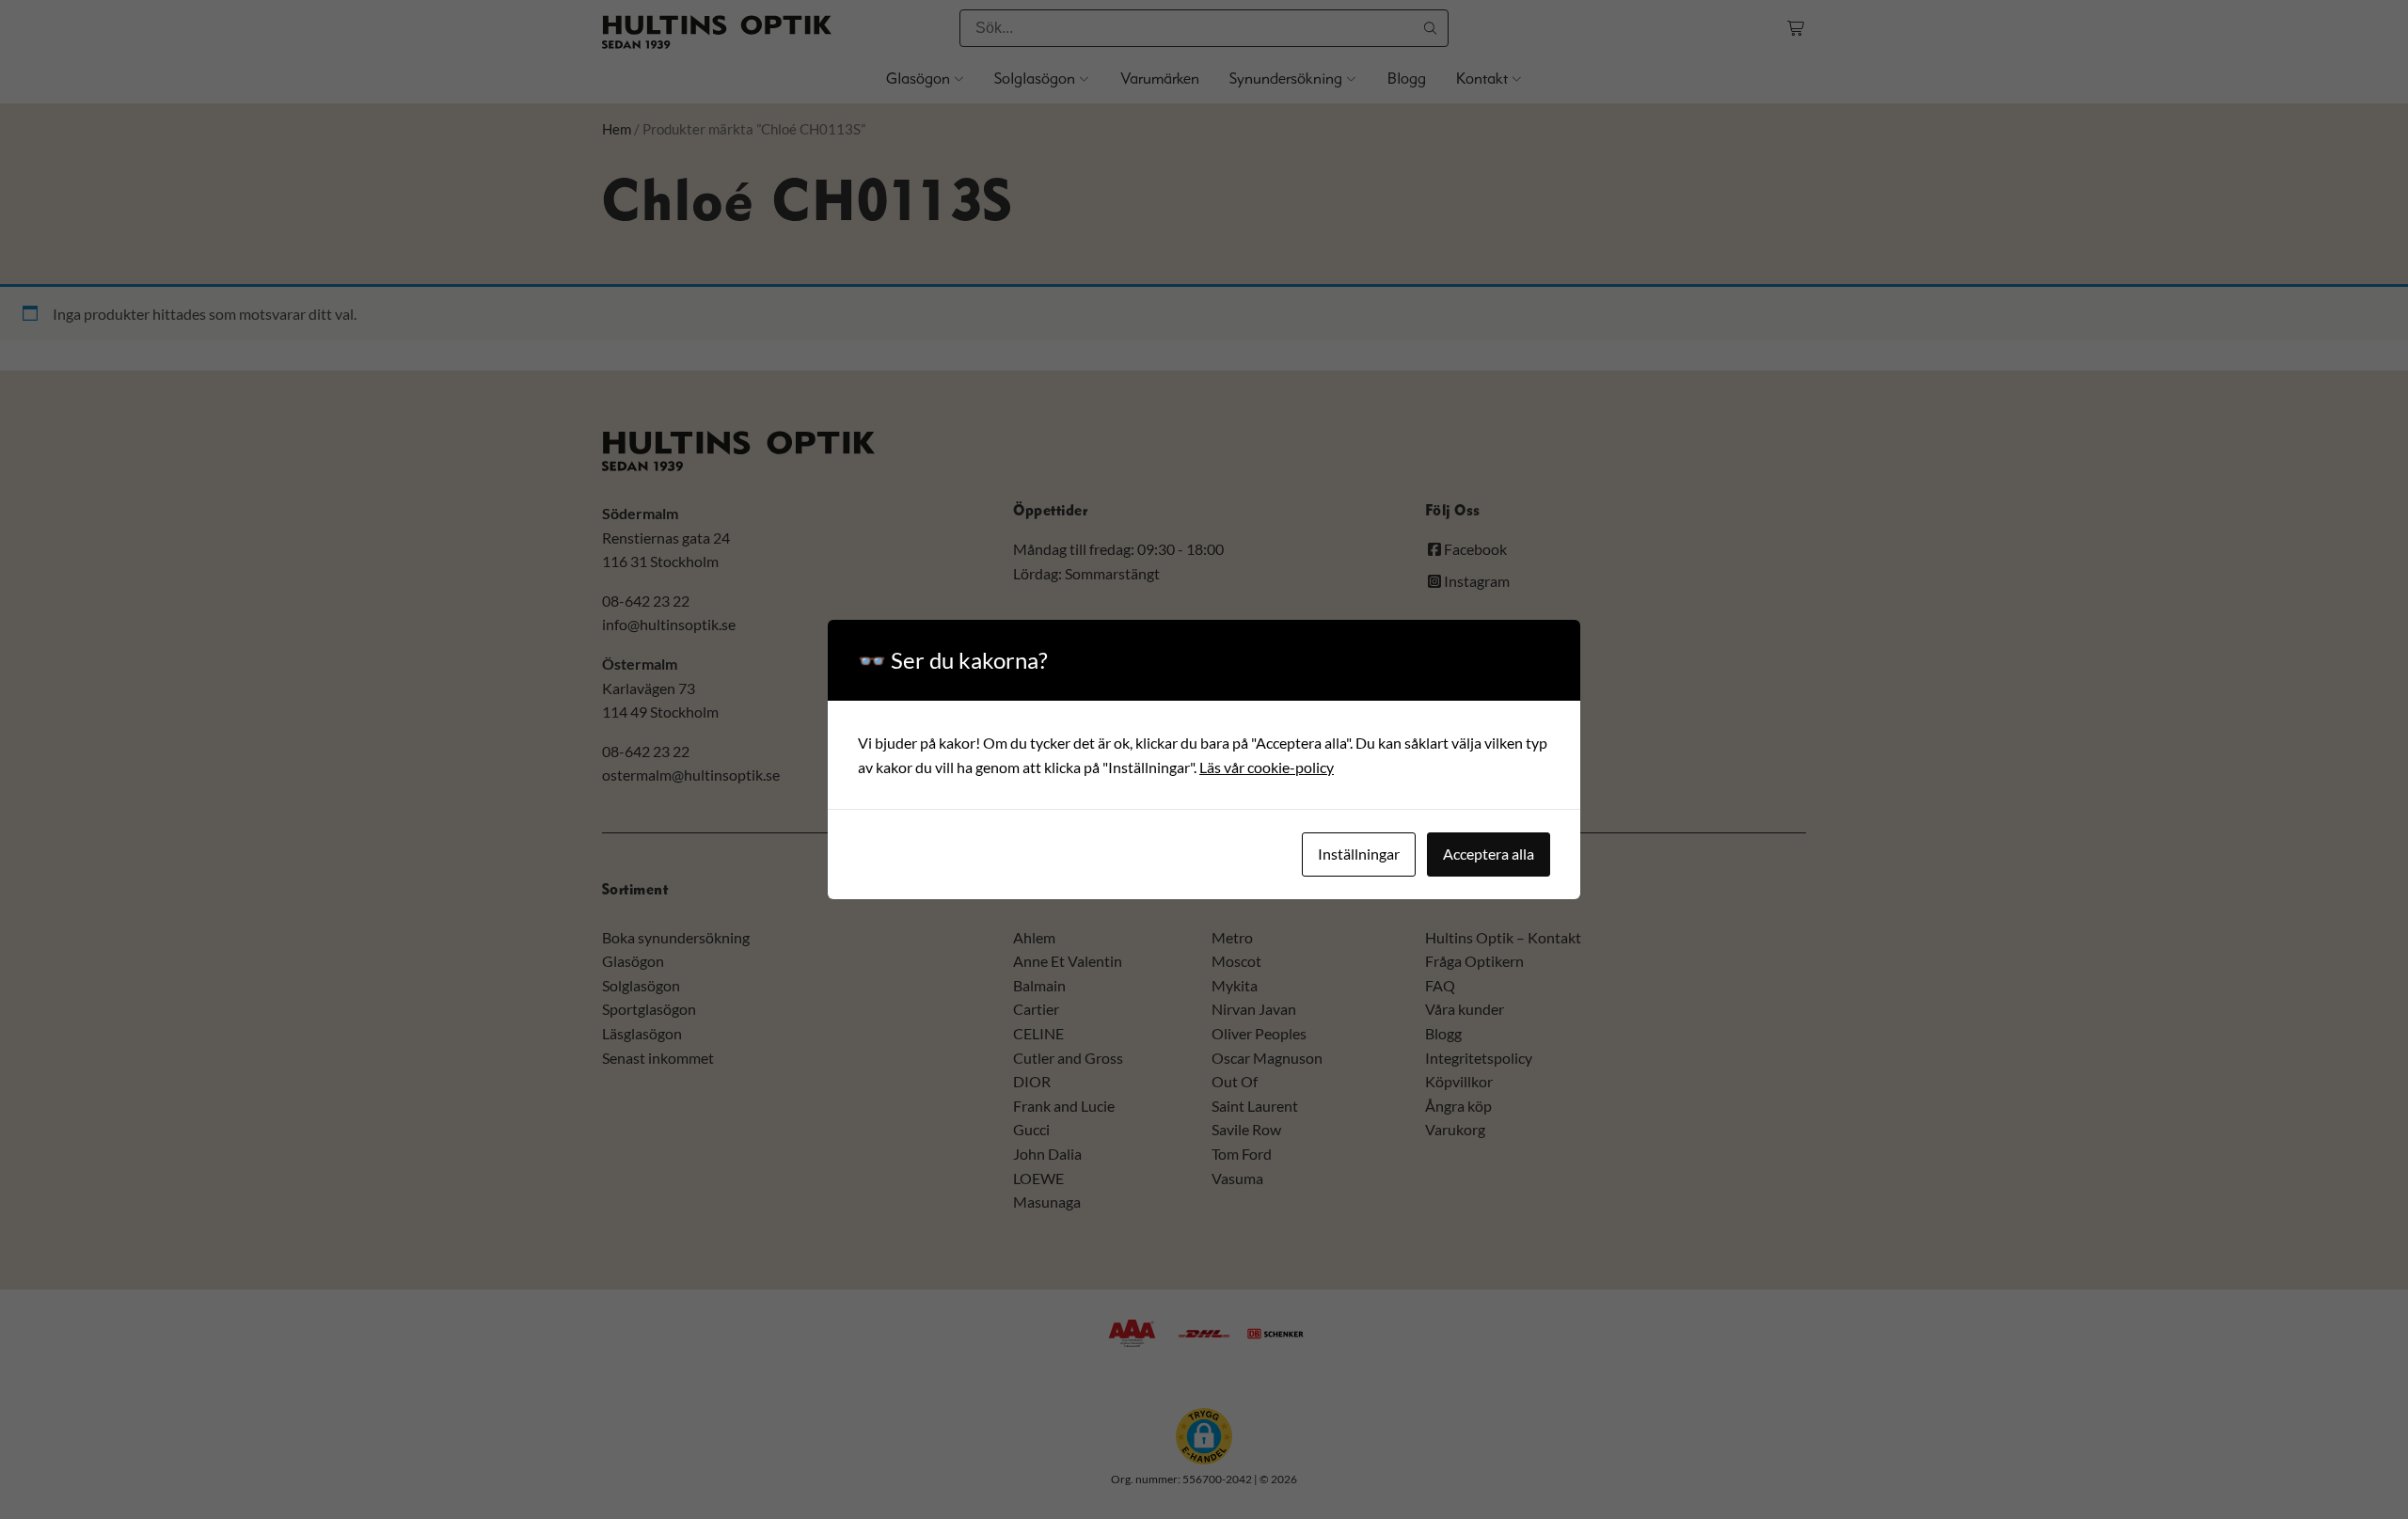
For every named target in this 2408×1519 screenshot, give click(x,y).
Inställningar (1359, 854)
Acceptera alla (1489, 854)
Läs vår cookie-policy (1267, 767)
